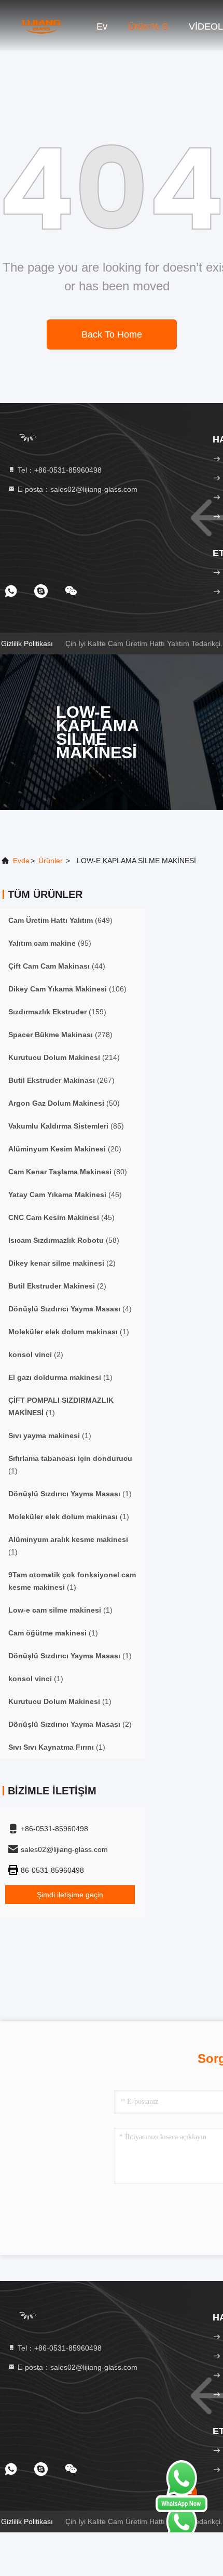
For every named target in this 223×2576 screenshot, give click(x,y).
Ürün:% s (148, 26)
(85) (66, 1126)
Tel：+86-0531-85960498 (59, 470)
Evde (21, 861)
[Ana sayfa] (41, 26)
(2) (62, 1263)
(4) (70, 1309)
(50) (64, 1103)
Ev (102, 26)
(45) (61, 1217)
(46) (65, 1195)
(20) (65, 1149)
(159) (57, 1012)
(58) (64, 1240)
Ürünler (51, 861)
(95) (50, 943)
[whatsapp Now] (182, 2510)
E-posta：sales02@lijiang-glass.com (76, 489)
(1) (69, 1332)
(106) (67, 989)
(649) (60, 920)
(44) (57, 966)
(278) (60, 1035)
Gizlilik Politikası (27, 643)
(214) (64, 1057)
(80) (68, 1172)
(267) (61, 1080)
